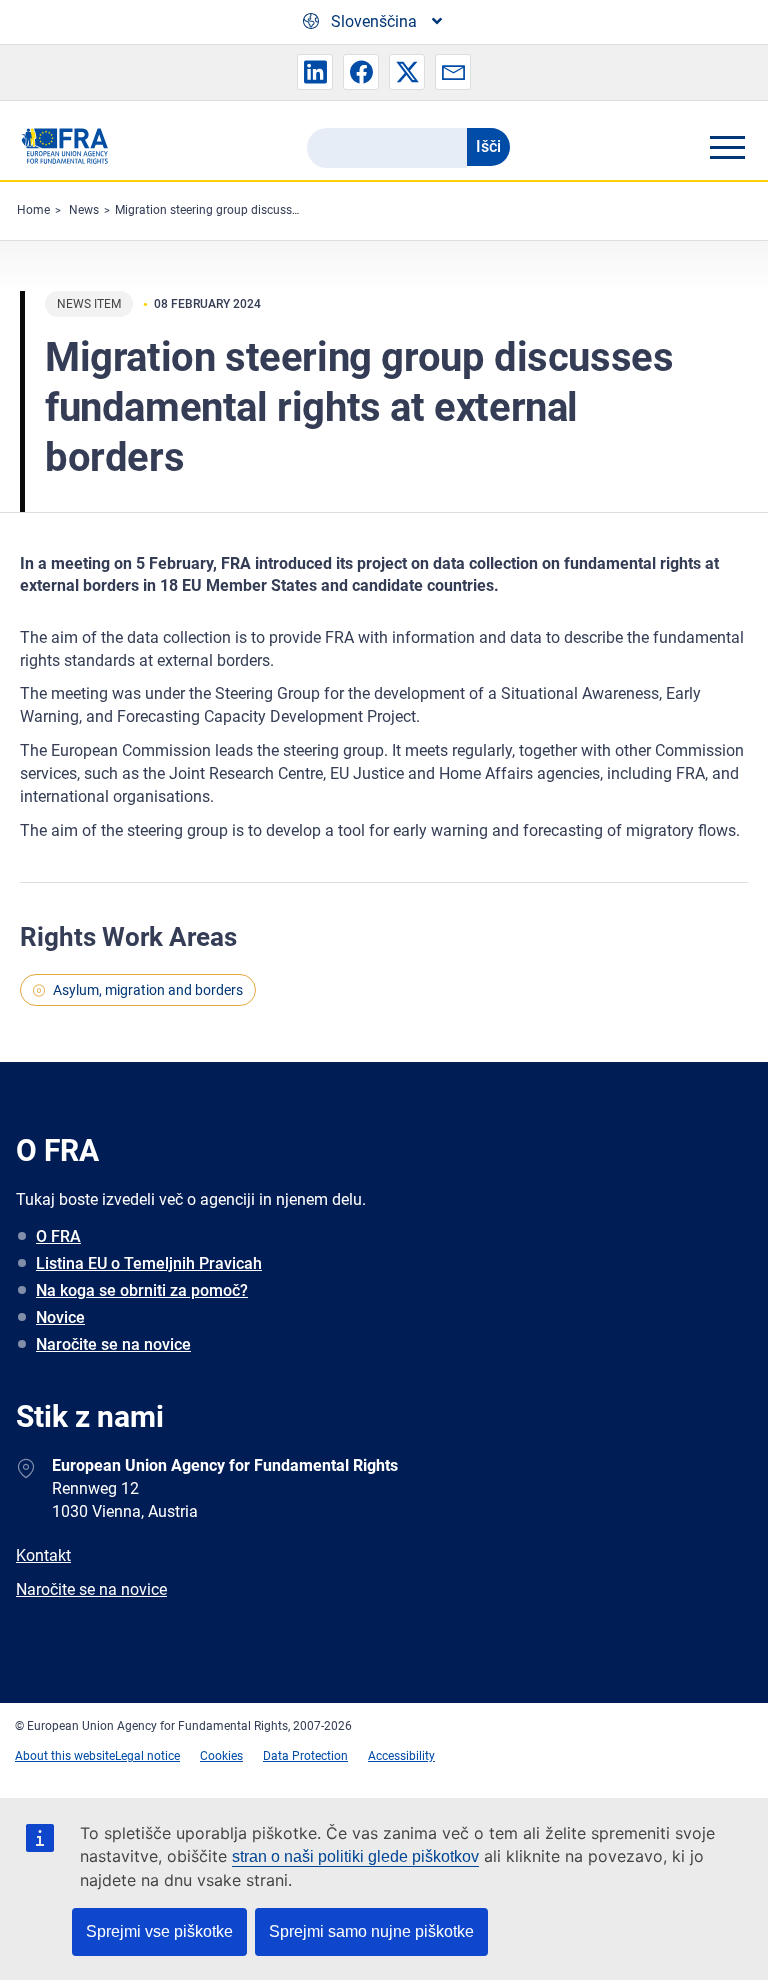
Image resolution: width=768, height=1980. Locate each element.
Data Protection (305, 1756)
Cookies (221, 1756)
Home (33, 210)
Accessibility (401, 1756)
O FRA (58, 1236)
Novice (60, 1317)
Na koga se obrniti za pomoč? (142, 1290)
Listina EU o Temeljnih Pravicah (149, 1263)
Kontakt (43, 1555)
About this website (65, 1756)
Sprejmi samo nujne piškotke (371, 1931)
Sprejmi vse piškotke (159, 1931)
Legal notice (147, 1756)
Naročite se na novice (113, 1344)
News (84, 210)
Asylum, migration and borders (148, 990)
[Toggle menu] (727, 147)
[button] (315, 72)
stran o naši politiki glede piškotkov (355, 1856)
